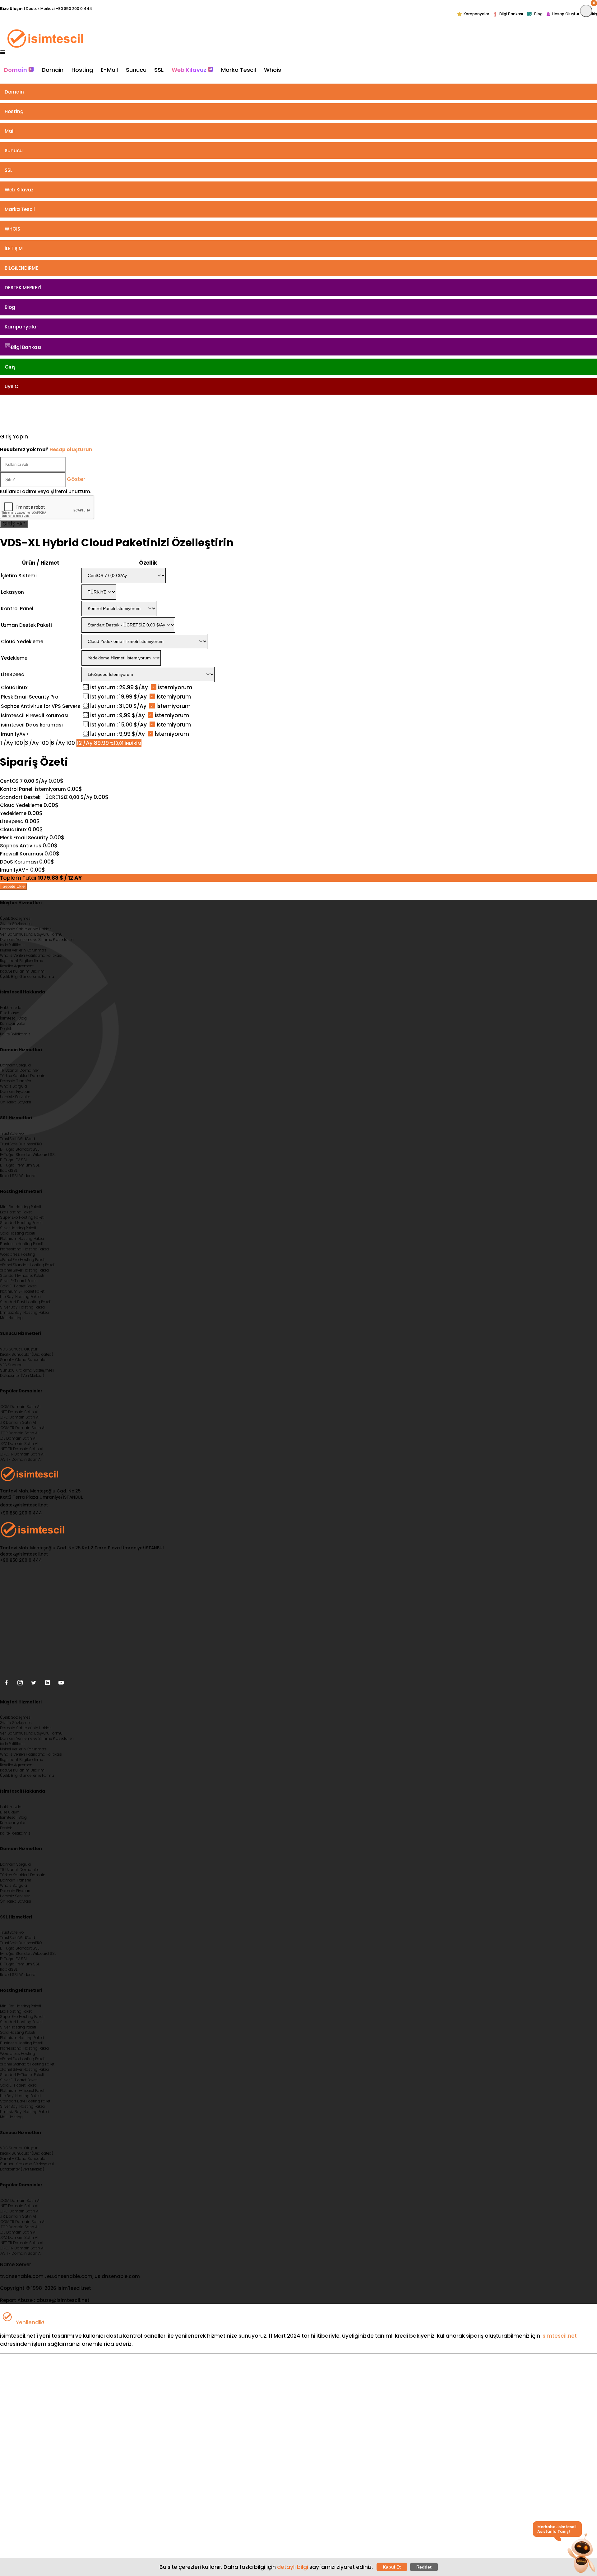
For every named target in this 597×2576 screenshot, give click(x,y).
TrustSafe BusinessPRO (21, 1144)
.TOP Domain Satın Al (19, 1433)
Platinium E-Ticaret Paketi (23, 1291)
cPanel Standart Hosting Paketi (28, 1265)
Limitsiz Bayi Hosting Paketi (24, 1313)
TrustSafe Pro (12, 1134)
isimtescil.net (559, 2336)
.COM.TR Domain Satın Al (23, 1428)
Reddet (424, 2567)
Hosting (82, 70)
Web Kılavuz (190, 70)
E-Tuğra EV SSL (14, 1160)
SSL (159, 70)
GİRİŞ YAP (14, 524)
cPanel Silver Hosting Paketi (24, 1270)
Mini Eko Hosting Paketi (21, 1207)
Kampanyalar (476, 14)
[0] (4, 413)
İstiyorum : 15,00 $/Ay (118, 725)
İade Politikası (12, 945)
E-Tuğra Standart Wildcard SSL (28, 1155)
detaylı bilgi (293, 2567)
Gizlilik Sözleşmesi (16, 924)
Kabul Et (392, 2567)
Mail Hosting (11, 1318)
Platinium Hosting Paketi (22, 1239)
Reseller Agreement (17, 966)
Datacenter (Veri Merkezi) (22, 1376)
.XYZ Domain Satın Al (19, 1444)
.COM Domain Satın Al (20, 1407)
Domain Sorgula (15, 1065)
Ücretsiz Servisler (15, 1097)
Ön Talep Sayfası (16, 1102)
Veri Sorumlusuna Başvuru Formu (31, 934)
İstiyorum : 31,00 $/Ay (118, 706)
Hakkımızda (11, 1008)
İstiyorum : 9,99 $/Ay (118, 715)
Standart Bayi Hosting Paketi (26, 1302)
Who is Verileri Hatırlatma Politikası (31, 956)
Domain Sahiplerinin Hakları (26, 929)
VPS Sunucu (11, 1365)
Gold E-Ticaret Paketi (18, 1286)
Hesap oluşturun (71, 449)
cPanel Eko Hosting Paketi (23, 1260)
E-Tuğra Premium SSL (20, 1165)
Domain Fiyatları (15, 1092)
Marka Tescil (238, 70)
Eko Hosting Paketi (16, 1212)
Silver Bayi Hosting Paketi (22, 1307)
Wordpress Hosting (18, 1254)
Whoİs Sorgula (14, 1086)
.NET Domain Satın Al (19, 1412)
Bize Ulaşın (10, 1013)
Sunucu (136, 70)
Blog (538, 14)
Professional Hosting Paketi (24, 1249)
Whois (273, 70)
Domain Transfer (16, 1081)
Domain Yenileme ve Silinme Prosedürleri (37, 940)
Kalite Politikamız (15, 1034)
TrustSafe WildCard (18, 1139)
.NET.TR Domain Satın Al (22, 1449)
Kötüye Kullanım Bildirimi (23, 971)
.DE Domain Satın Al (18, 1438)
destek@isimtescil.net (24, 1505)
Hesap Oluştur (566, 14)
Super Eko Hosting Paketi (22, 1217)
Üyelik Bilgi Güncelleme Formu (27, 977)
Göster (76, 479)
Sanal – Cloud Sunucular (23, 1360)
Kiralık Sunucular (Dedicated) (27, 1354)
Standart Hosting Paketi (21, 1223)
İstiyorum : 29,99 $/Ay (119, 687)
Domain (16, 70)
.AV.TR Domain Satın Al (21, 1460)
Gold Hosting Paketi (18, 1233)
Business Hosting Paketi (22, 1244)
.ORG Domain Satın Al (20, 1417)
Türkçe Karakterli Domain (23, 1076)
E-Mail (109, 70)
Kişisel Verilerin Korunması (24, 950)
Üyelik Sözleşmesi (16, 919)
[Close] (586, 11)
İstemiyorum (174, 687)
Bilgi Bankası (511, 14)
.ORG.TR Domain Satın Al (22, 1454)
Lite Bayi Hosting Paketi (20, 1297)
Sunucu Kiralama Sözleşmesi (27, 1370)
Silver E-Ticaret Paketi (19, 1281)
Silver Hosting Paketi (18, 1228)
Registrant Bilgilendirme (21, 961)
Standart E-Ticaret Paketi (22, 1276)
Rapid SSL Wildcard (18, 1176)
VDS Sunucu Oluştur (19, 1349)
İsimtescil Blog (13, 1018)
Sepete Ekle (14, 886)
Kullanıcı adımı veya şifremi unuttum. (46, 491)
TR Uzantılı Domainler (19, 1070)
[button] (581, 2554)
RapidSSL (9, 1171)
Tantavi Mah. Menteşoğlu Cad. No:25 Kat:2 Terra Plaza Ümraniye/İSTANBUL (41, 1494)
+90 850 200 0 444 (74, 9)
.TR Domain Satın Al (18, 1423)
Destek (6, 1029)
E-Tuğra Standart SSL (20, 1149)
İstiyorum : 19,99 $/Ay (118, 697)
